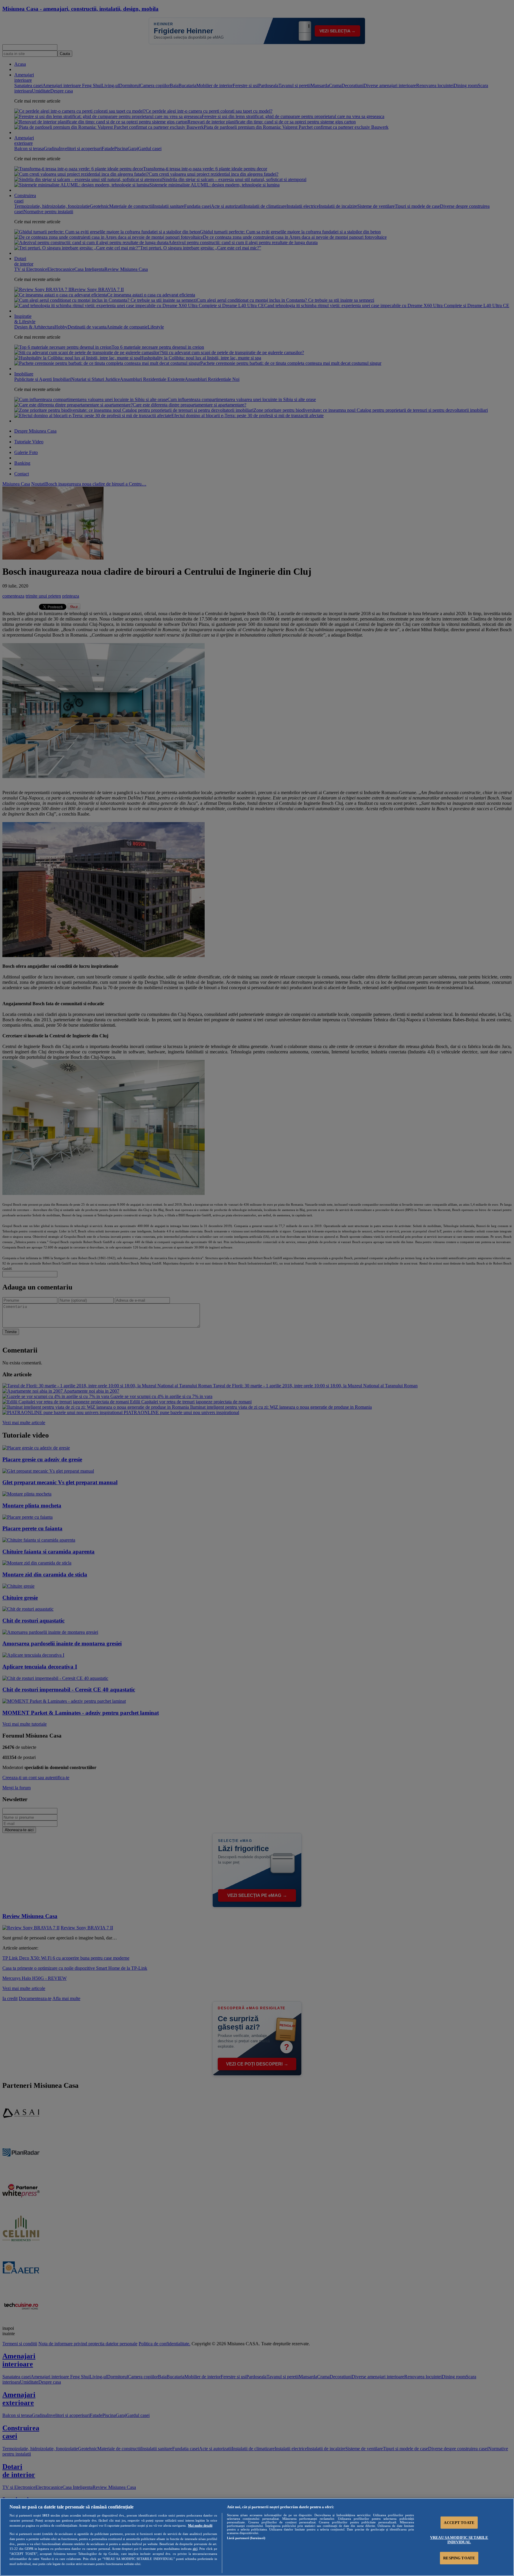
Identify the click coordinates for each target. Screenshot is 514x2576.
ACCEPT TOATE (459, 2523)
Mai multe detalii (200, 2525)
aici (195, 2549)
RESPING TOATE (459, 2558)
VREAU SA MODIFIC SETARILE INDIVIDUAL (459, 2540)
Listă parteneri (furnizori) (246, 2538)
